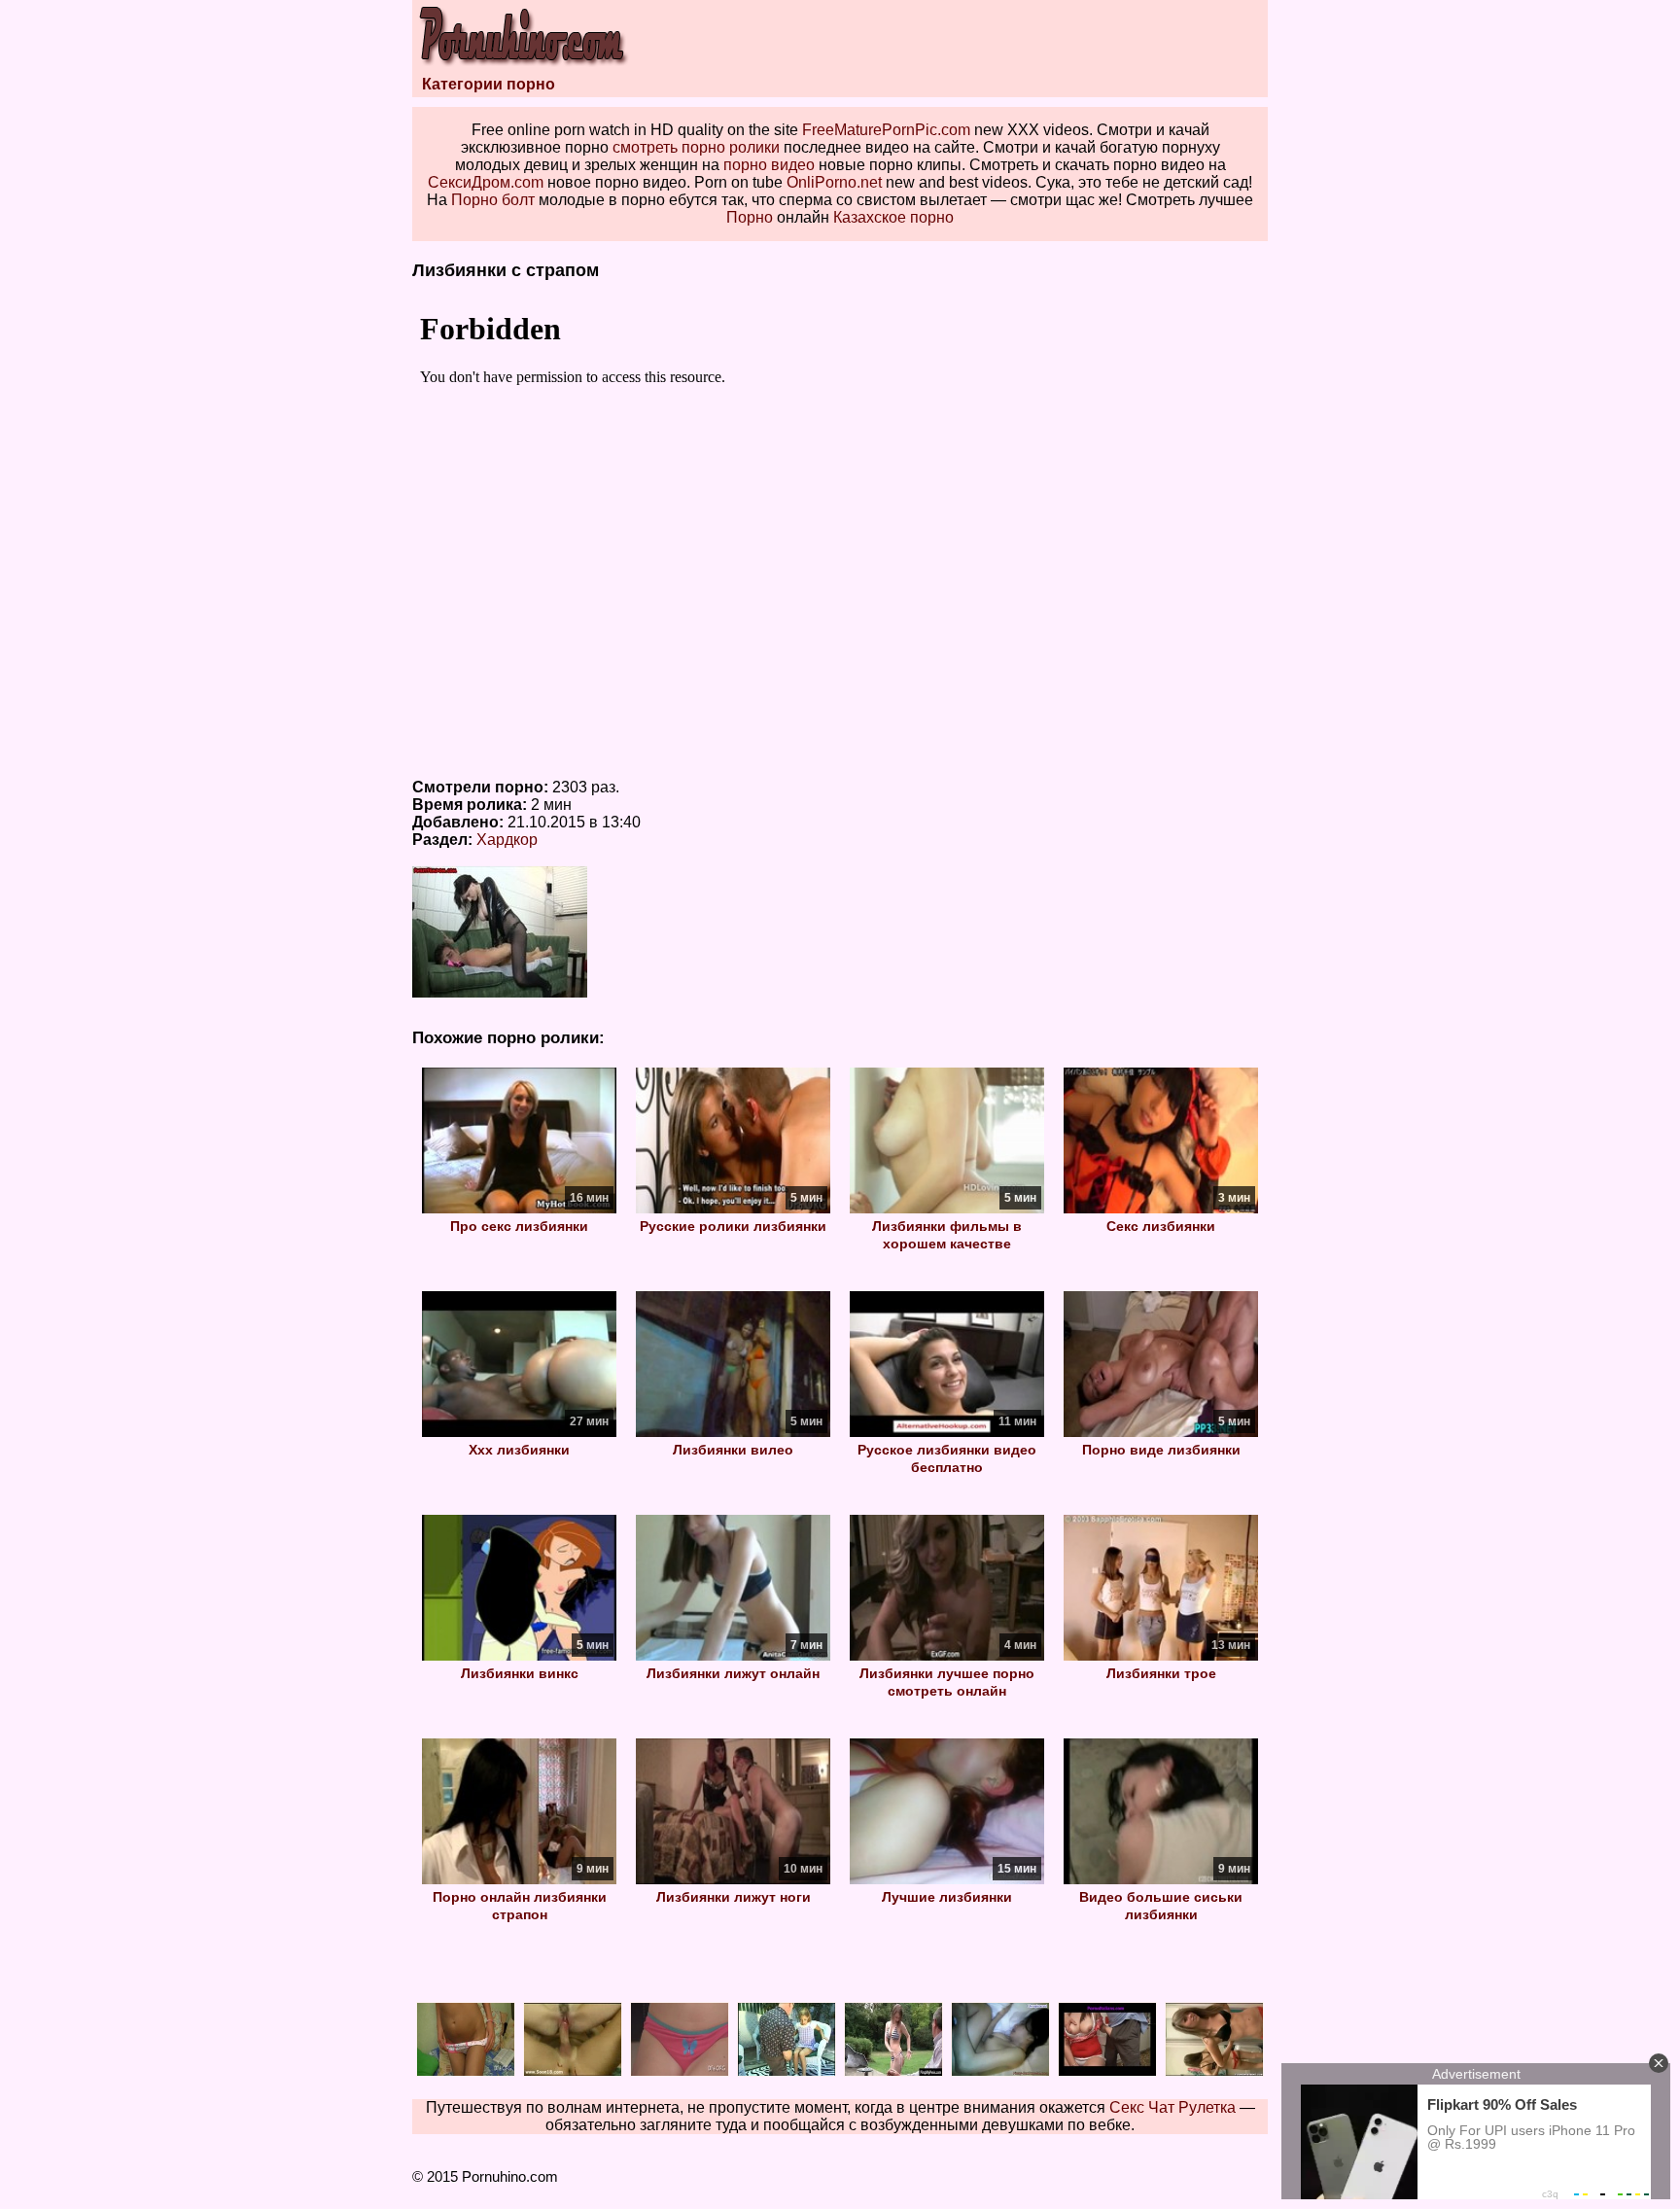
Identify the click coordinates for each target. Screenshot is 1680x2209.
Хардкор (507, 840)
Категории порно (489, 84)
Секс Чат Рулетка (1172, 2107)
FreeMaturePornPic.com (886, 130)
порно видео (769, 165)
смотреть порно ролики (696, 147)
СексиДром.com (486, 182)
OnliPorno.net (834, 182)
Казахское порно (893, 217)
